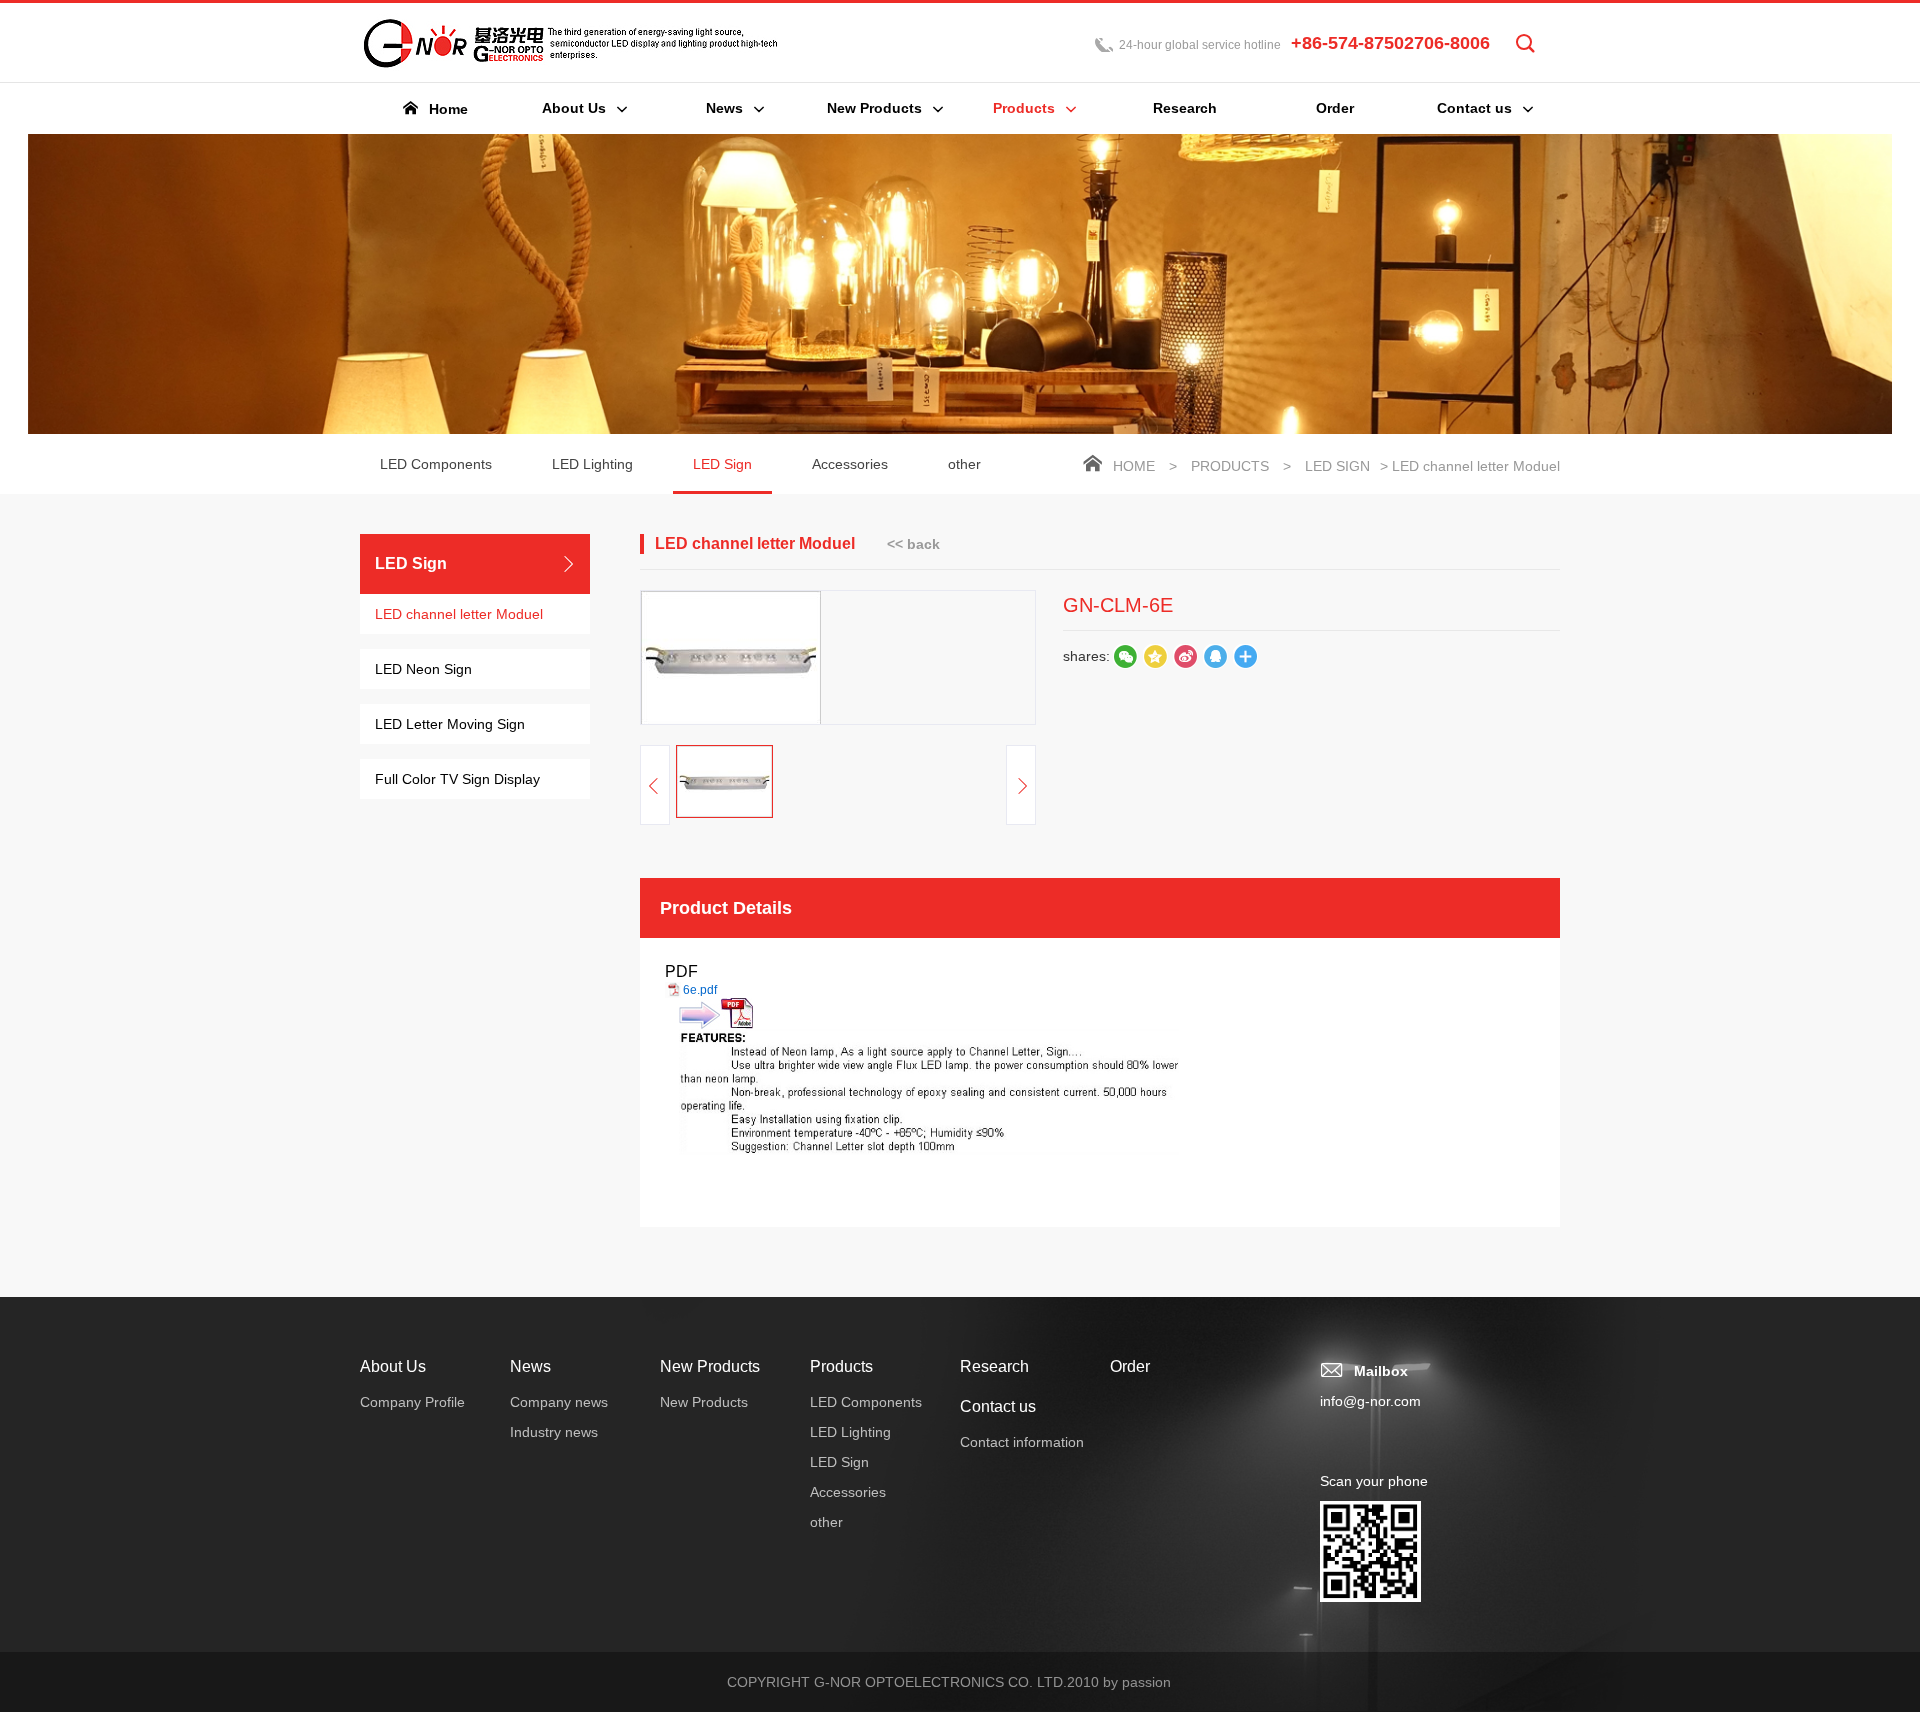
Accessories (850, 464)
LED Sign (722, 464)
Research (994, 1366)
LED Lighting (592, 464)
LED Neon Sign (423, 669)
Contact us (998, 1406)
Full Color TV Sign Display (457, 779)
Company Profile (412, 1402)
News (530, 1366)
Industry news (554, 1432)
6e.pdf (700, 990)
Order (1130, 1366)
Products (1230, 466)
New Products (710, 1366)
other (964, 464)
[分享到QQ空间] (1215, 656)
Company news (559, 1402)
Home (1134, 466)
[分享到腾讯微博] (1155, 656)
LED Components (436, 464)
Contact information (1022, 1442)
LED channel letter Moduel (459, 614)
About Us (393, 1366)
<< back (913, 544)
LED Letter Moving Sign (450, 724)
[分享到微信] (1125, 656)
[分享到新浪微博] (1185, 656)
